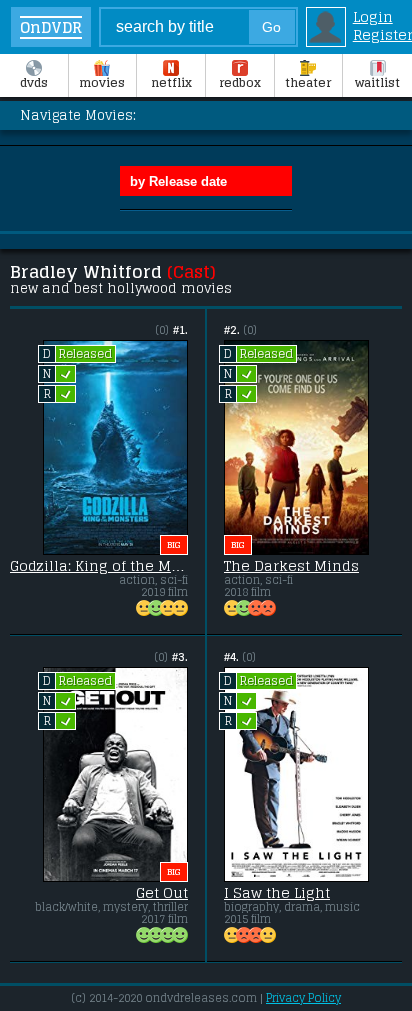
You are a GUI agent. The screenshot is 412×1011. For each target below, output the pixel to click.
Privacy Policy (303, 998)
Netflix (171, 83)
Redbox (240, 83)
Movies (102, 83)
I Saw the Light (277, 893)
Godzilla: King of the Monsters (99, 566)
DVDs (34, 83)
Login (373, 17)
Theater (308, 83)
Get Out (162, 893)
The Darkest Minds (291, 566)
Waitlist (377, 83)
